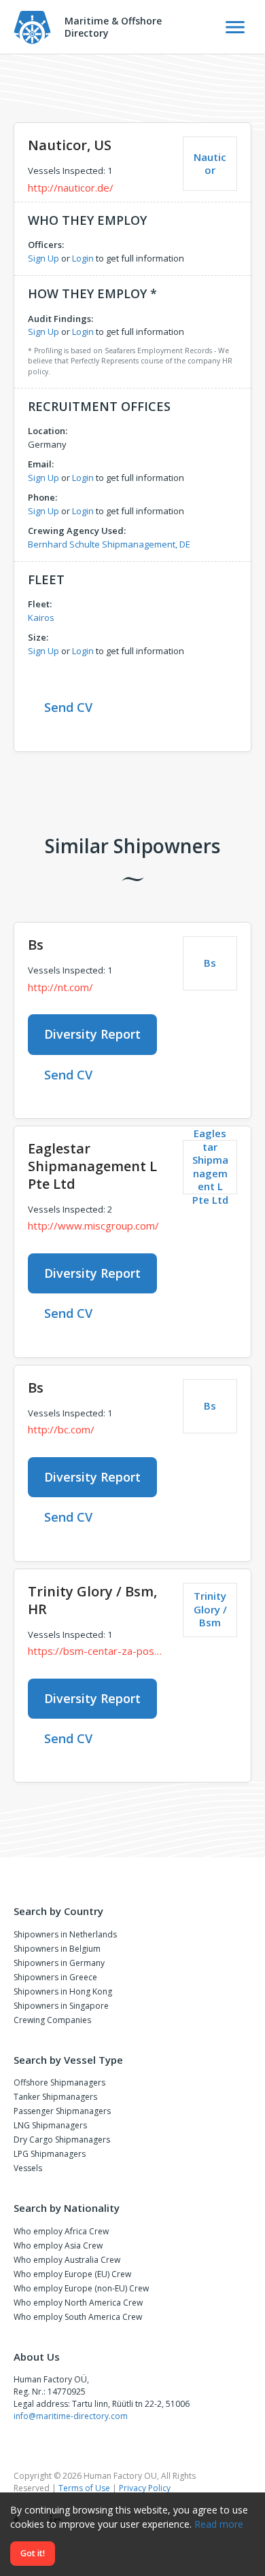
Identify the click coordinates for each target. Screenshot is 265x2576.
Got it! (33, 2553)
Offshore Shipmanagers (59, 2082)
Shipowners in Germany (59, 1963)
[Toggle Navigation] (235, 27)
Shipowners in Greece (55, 1977)
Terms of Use (84, 2488)
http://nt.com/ (60, 987)
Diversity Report (92, 1034)
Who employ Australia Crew (67, 2260)
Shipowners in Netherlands (65, 1934)
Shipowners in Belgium (57, 1949)
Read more (219, 2524)
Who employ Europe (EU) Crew (72, 2274)
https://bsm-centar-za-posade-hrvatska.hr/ (95, 1651)
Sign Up (43, 258)
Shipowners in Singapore (61, 2006)
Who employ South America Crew (78, 2317)
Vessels (28, 2168)
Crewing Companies (52, 2020)
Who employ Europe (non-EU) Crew (81, 2288)
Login (83, 258)
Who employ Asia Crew (58, 2246)
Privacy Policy (145, 2488)
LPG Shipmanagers (50, 2154)
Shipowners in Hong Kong (63, 1991)
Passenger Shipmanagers (62, 2111)
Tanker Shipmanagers (55, 2097)
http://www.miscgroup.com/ (93, 1226)
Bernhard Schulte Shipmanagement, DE (109, 544)
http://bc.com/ (61, 1429)
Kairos (41, 618)
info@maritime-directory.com (71, 2416)
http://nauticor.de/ (71, 187)
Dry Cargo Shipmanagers (62, 2140)
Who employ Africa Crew (61, 2231)
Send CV (68, 707)
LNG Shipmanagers (50, 2125)
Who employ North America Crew (78, 2303)
